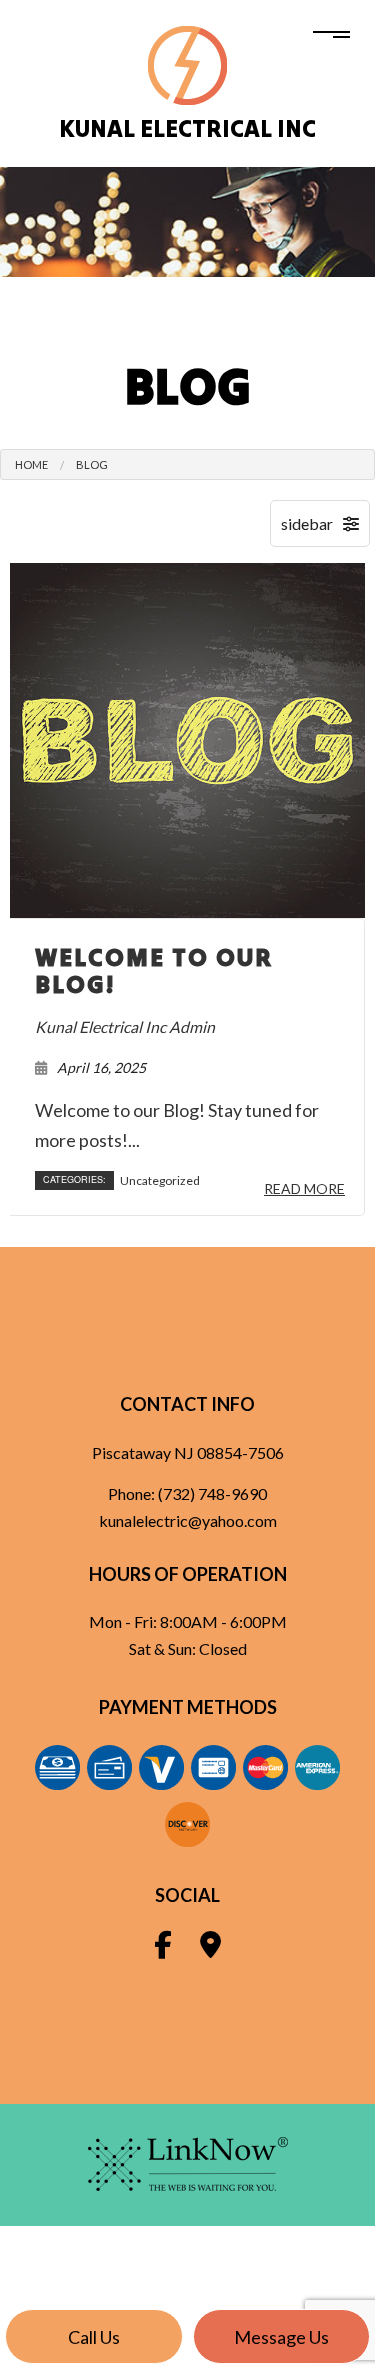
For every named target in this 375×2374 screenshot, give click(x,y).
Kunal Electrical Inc (187, 128)
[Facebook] (163, 1948)
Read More (304, 1188)
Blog (92, 464)
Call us (94, 2337)
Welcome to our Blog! (154, 971)
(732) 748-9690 (212, 1493)
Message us (281, 2337)
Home (31, 464)
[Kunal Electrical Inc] (187, 63)
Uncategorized (160, 1180)
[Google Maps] (210, 1948)
